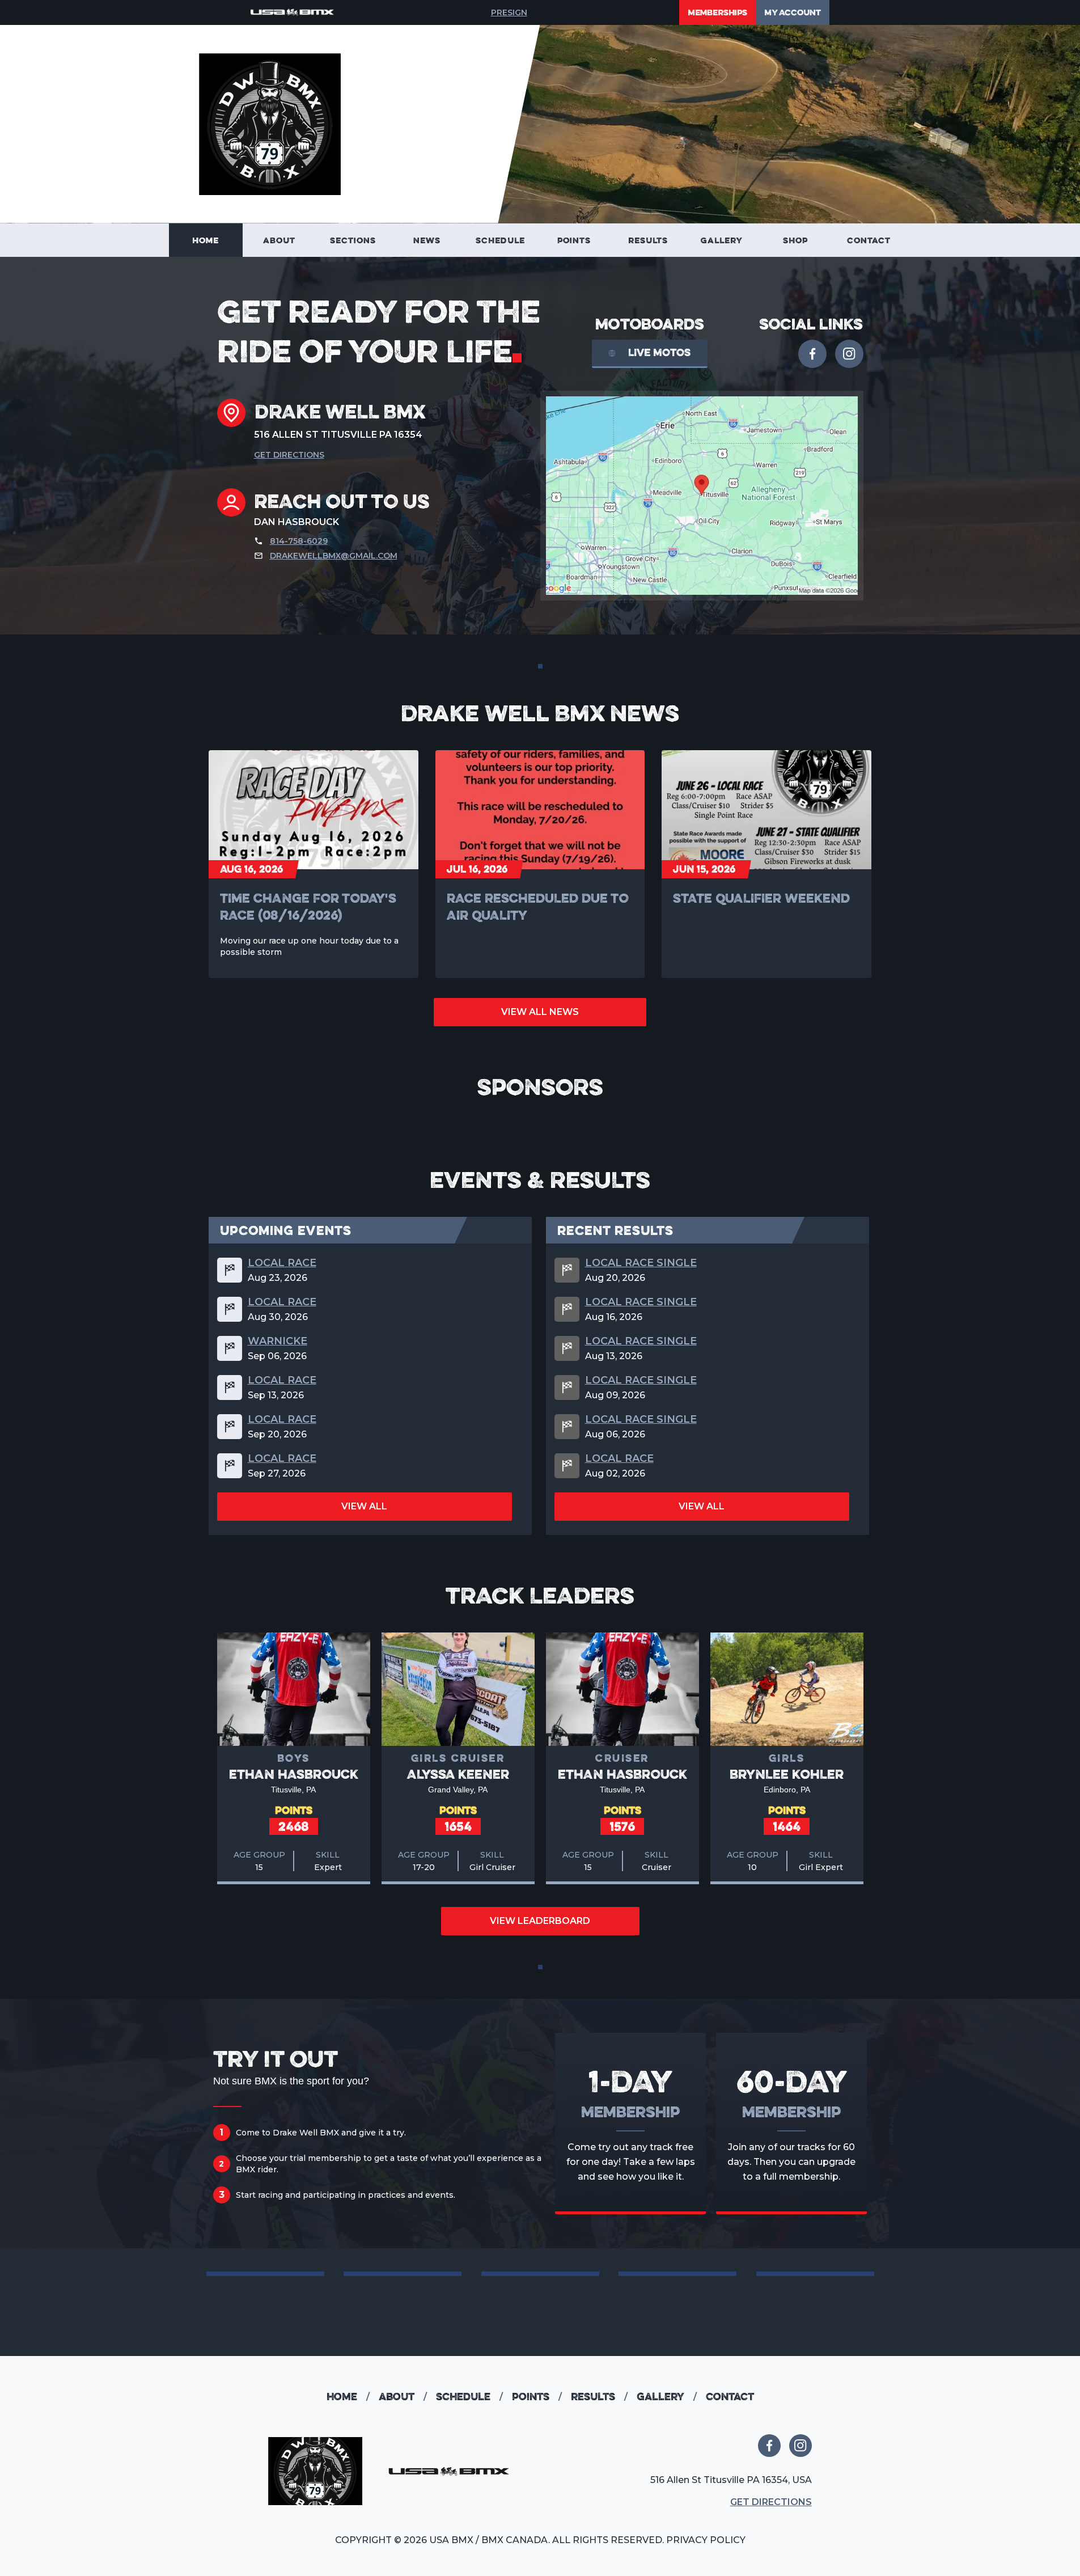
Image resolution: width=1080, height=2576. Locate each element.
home (348, 2397)
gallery (667, 2397)
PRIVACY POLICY (706, 2540)
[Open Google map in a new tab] (702, 496)
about (403, 2397)
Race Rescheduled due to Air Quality (538, 906)
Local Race (282, 1263)
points (537, 2397)
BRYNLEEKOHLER (787, 1774)
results (599, 2397)
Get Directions (289, 455)
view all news (540, 1012)
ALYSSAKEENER (458, 1774)
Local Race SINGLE (641, 1263)
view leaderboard (540, 1921)
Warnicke (278, 1341)
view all (364, 1506)
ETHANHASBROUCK (294, 1774)
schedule (469, 2397)
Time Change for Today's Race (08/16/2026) (308, 906)
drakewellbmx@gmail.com (334, 556)
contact (730, 2397)
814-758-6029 (299, 541)
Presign (509, 12)
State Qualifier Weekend (761, 898)
